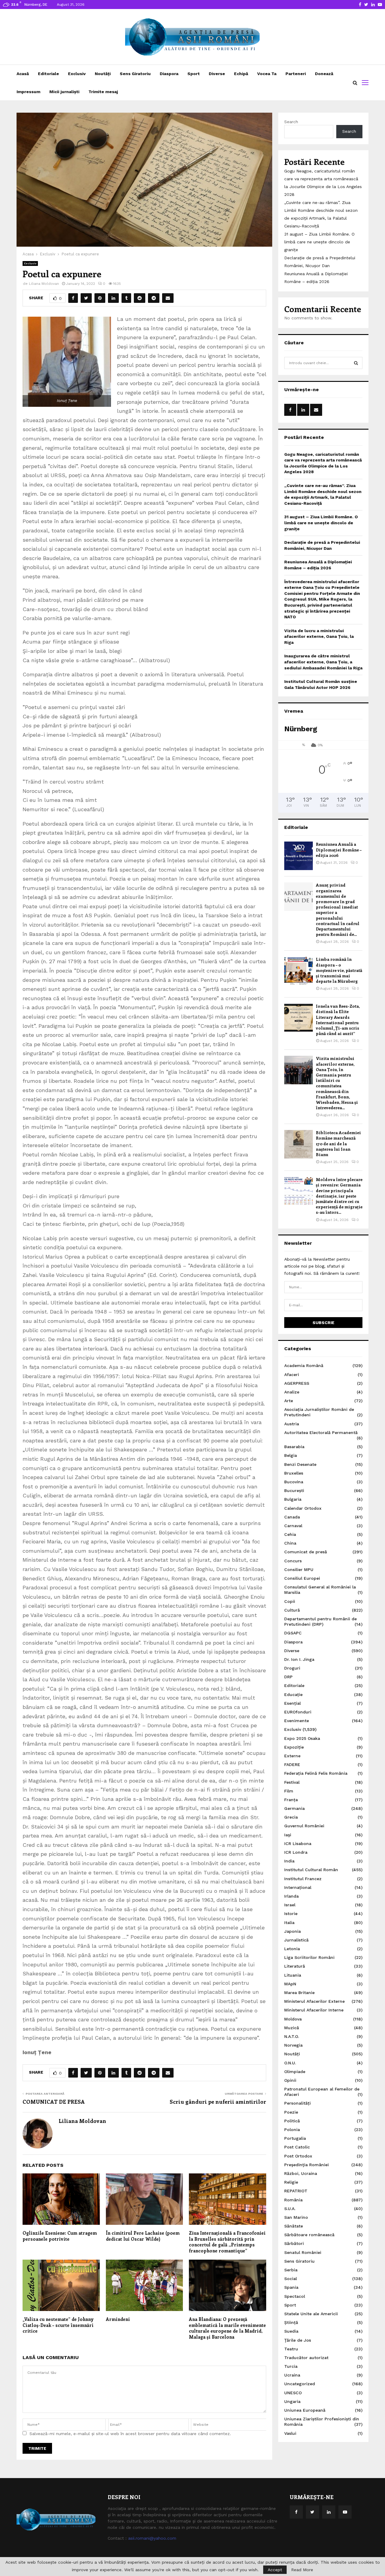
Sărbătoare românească (309, 2235)
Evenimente (297, 1721)
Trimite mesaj (103, 92)
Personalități (297, 2103)
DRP (288, 1677)
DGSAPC (293, 1633)
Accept (275, 2570)
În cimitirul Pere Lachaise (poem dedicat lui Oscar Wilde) (143, 2236)
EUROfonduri (298, 1712)
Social (291, 2279)
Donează (324, 74)
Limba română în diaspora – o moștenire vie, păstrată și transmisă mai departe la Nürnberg (339, 970)
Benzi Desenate (300, 1464)
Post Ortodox (298, 2156)
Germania (294, 1808)
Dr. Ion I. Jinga (299, 1659)
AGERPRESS (297, 1383)
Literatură (295, 1966)
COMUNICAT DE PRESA (54, 2102)
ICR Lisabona (298, 1844)
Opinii (290, 2080)
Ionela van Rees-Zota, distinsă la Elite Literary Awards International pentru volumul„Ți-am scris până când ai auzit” (338, 1020)
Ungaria (292, 2401)
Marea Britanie (299, 1993)
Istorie (291, 1914)
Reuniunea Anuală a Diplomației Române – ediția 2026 (339, 850)
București (294, 1490)
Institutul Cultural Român (311, 1870)
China (290, 1543)
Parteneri (296, 74)
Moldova (293, 2019)
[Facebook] (296, 2512)
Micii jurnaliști (64, 92)
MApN (290, 1984)
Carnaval (293, 1526)
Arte (289, 1401)
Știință (291, 2322)
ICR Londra (296, 1852)
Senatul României (303, 2252)
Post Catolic (297, 2147)
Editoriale (48, 74)
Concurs (293, 1561)
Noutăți (103, 74)
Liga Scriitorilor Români (309, 1957)
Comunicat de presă (306, 1552)
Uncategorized (300, 2384)
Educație (293, 1694)
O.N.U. (290, 2063)
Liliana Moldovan (44, 284)
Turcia (291, 2366)
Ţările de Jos (298, 2340)
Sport (194, 74)
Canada (292, 1517)
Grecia (291, 1817)
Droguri (292, 1668)
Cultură (292, 1610)
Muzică (292, 2028)
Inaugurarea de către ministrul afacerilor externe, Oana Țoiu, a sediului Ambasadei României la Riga (323, 662)
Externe (292, 1756)
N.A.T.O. (292, 2036)
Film (289, 1791)
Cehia (290, 1534)
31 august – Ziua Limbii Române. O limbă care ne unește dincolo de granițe (319, 242)
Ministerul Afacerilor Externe (314, 2001)
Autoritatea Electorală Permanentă (321, 1433)
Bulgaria (293, 1499)
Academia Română (304, 1366)
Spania (291, 2287)
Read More (302, 2570)
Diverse (217, 74)
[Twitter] (313, 2512)
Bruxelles (294, 1473)
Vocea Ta (267, 74)
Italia (289, 1923)
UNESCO (293, 2393)
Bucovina (294, 1482)
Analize (292, 1392)
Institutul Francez (303, 1879)
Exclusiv (77, 74)
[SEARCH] (356, 363)
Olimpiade (295, 2072)
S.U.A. (290, 2209)
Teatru (291, 2349)
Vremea (294, 711)
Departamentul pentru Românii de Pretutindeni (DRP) (320, 1621)
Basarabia (294, 1447)
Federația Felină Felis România (316, 1773)
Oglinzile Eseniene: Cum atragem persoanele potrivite (60, 2236)
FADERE (292, 1765)
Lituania (293, 1975)
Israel (290, 1905)
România (293, 2200)
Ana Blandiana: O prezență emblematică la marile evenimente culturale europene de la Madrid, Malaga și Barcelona (227, 2328)
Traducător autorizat (306, 2358)
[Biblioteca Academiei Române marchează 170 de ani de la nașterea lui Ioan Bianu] (299, 1144)
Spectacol (295, 2296)
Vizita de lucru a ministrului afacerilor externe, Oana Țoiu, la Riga (319, 636)
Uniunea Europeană (305, 2410)
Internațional (298, 1887)
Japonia (293, 1931)
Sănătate (294, 2226)
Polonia (292, 2130)
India (289, 1861)
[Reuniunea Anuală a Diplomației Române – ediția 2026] (299, 856)
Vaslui (290, 2433)
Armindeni (118, 2319)
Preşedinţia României (306, 2165)
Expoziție (294, 1747)
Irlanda (291, 1896)
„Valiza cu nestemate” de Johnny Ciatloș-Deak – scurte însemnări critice (58, 2325)
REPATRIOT (296, 2191)
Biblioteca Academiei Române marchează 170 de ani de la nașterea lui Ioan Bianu (338, 1143)
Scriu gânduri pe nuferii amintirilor (218, 2102)
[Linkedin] (329, 2512)
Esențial (293, 1703)
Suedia (291, 2331)
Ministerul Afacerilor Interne (314, 2010)
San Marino (296, 2217)
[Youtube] (345, 2512)
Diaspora (169, 74)
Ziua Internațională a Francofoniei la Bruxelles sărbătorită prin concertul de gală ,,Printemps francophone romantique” (227, 2242)
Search (291, 122)
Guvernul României (304, 1826)
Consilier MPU (299, 1570)
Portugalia (295, 2138)
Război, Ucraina (301, 2173)
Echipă (241, 74)
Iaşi (288, 1835)
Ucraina (292, 2375)
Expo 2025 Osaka (302, 1738)
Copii (290, 1601)
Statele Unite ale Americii (311, 2314)
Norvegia (293, 2045)
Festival (292, 1782)
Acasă (23, 74)
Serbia (291, 2270)
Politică (292, 2121)
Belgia (291, 1455)
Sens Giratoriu (135, 74)
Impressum (28, 92)
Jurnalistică (296, 1940)
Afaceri (292, 1375)
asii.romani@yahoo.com (152, 2538)
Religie (291, 2182)
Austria (292, 1424)
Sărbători (294, 2243)
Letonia (292, 1949)
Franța (291, 1800)
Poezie (291, 2112)
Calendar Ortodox (303, 1508)
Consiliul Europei (302, 1578)
